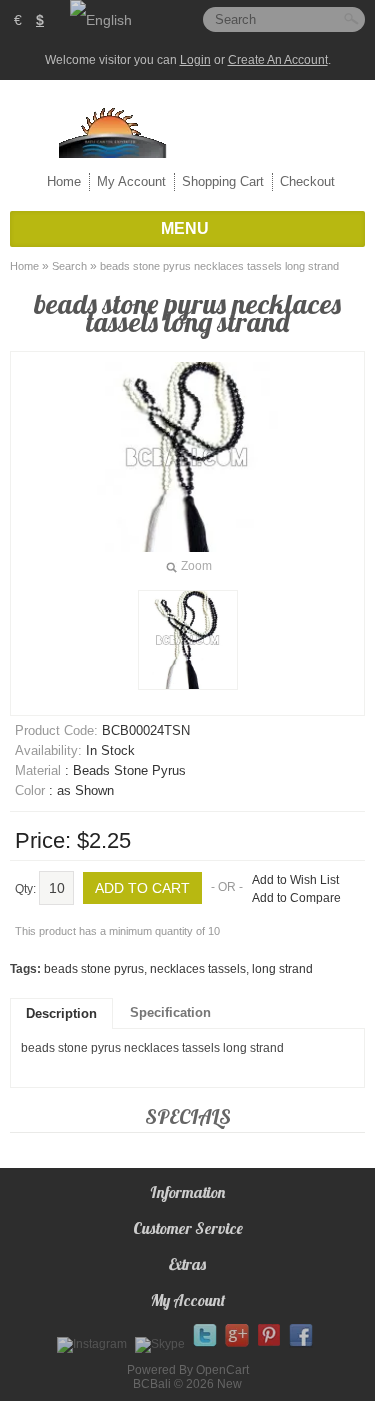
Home (64, 181)
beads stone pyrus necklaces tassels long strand (219, 266)
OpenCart (222, 1370)
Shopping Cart (223, 181)
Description (61, 1013)
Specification (170, 1012)
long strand (282, 969)
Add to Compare (296, 898)
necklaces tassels (198, 969)
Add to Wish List (295, 880)
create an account (278, 60)
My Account (131, 181)
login (195, 60)
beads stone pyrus (94, 969)
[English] (101, 20)
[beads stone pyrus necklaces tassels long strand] (188, 640)
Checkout (307, 181)
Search (69, 266)
